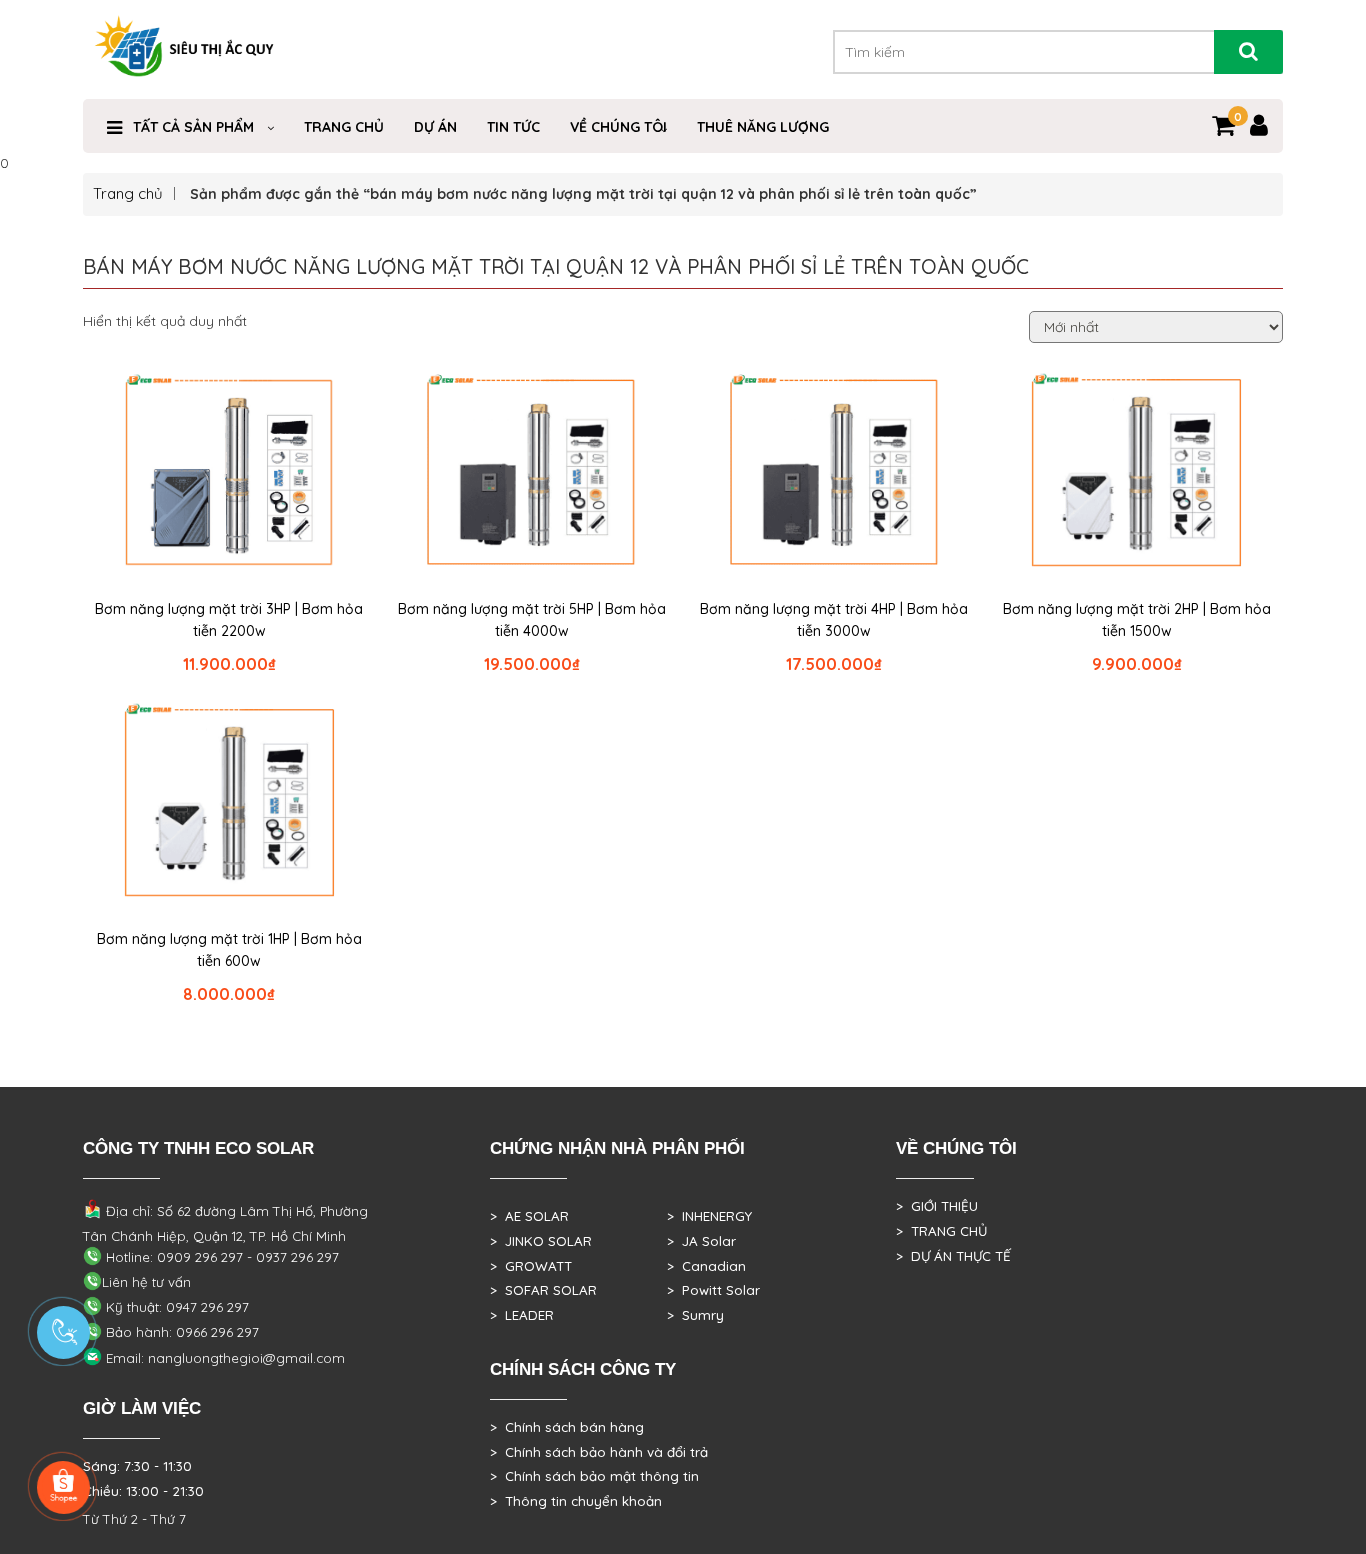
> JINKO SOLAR (541, 1241)
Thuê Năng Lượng (763, 127)
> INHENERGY (709, 1216)
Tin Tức (513, 127)
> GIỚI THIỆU (937, 1206)
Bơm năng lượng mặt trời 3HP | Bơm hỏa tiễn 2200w (229, 620)
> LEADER (522, 1315)
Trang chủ (128, 193)
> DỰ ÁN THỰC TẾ (953, 1256)
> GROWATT (531, 1266)
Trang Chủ (344, 127)
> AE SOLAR (529, 1216)
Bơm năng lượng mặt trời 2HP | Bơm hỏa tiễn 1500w (1137, 620)
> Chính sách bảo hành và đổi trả (599, 1452)
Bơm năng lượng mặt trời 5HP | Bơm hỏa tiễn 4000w (532, 620)
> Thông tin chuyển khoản (576, 1501)
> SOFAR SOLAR (543, 1290)
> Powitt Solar (713, 1290)
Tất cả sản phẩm (193, 127)
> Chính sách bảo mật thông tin (594, 1476)
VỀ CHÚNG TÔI (618, 127)
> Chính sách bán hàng (567, 1427)
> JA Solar (701, 1241)
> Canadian (706, 1266)
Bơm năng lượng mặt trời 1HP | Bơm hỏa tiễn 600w (229, 950)
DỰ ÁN (435, 127)
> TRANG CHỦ (941, 1231)
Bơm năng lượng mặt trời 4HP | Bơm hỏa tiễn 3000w (834, 620)
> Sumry (695, 1315)
